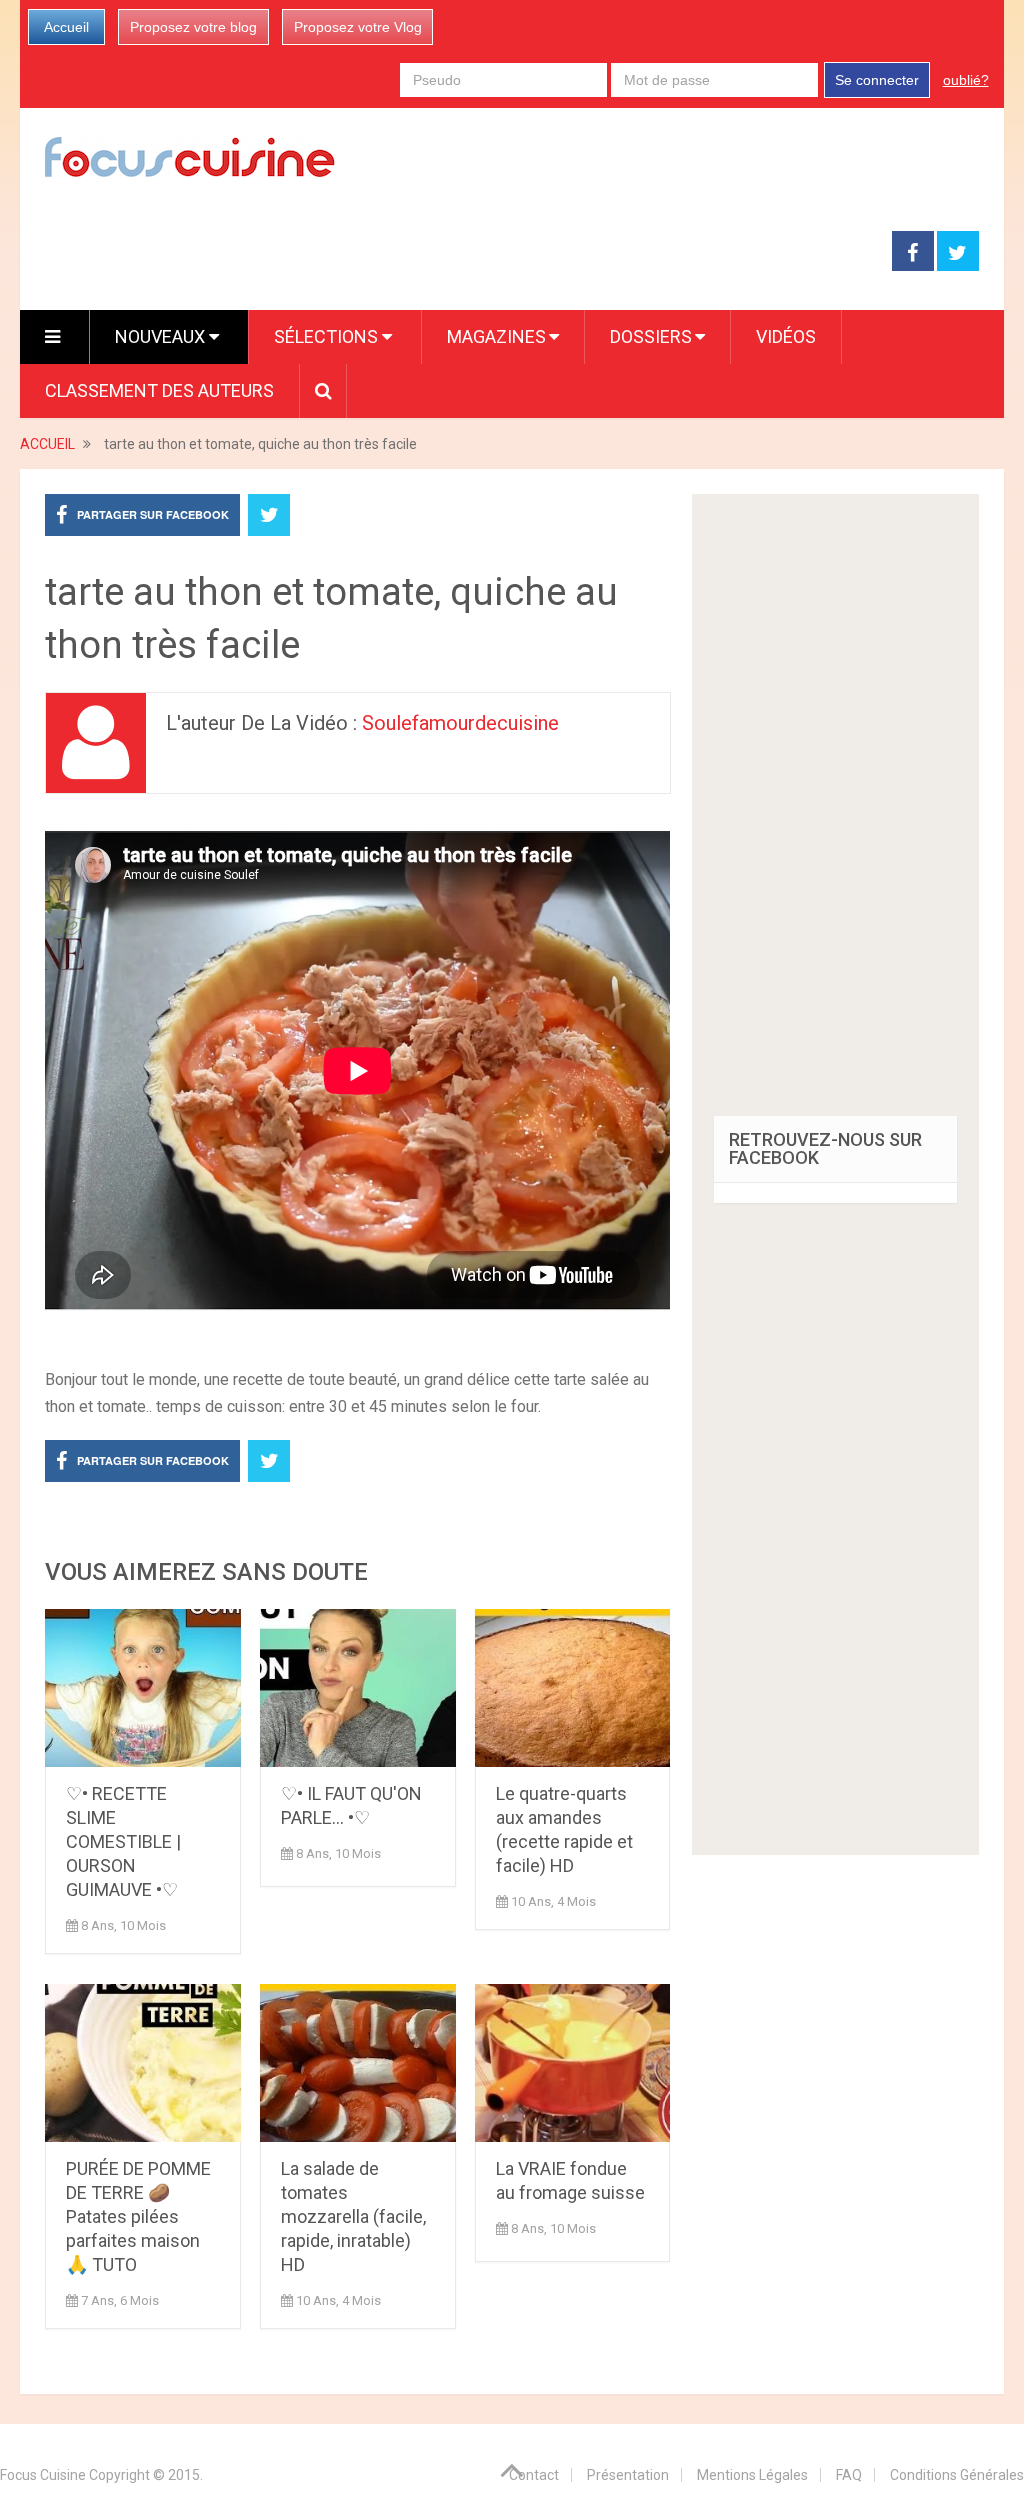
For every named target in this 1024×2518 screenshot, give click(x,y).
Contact (534, 2475)
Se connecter (877, 80)
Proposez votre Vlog (358, 27)
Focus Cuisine (43, 2475)
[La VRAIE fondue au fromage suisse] (573, 2063)
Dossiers (651, 336)
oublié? (966, 80)
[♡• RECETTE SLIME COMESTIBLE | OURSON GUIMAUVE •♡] (143, 1688)
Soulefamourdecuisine (460, 723)
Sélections (328, 336)
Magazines (496, 336)
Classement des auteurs (159, 390)
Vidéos (786, 336)
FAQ (849, 2475)
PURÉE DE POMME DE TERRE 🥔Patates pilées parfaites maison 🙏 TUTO (138, 2216)
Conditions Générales (957, 2475)
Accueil (66, 27)
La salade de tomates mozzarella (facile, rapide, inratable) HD (353, 2216)
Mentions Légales (752, 2475)
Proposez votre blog (193, 27)
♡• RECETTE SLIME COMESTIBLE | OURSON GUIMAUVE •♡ (123, 1841)
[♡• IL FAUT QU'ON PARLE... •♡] (358, 1688)
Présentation (628, 2475)
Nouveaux (162, 336)
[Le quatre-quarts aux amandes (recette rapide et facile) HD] (573, 1688)
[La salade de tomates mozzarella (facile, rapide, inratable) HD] (358, 2063)
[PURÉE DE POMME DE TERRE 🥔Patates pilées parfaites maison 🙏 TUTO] (143, 2063)
